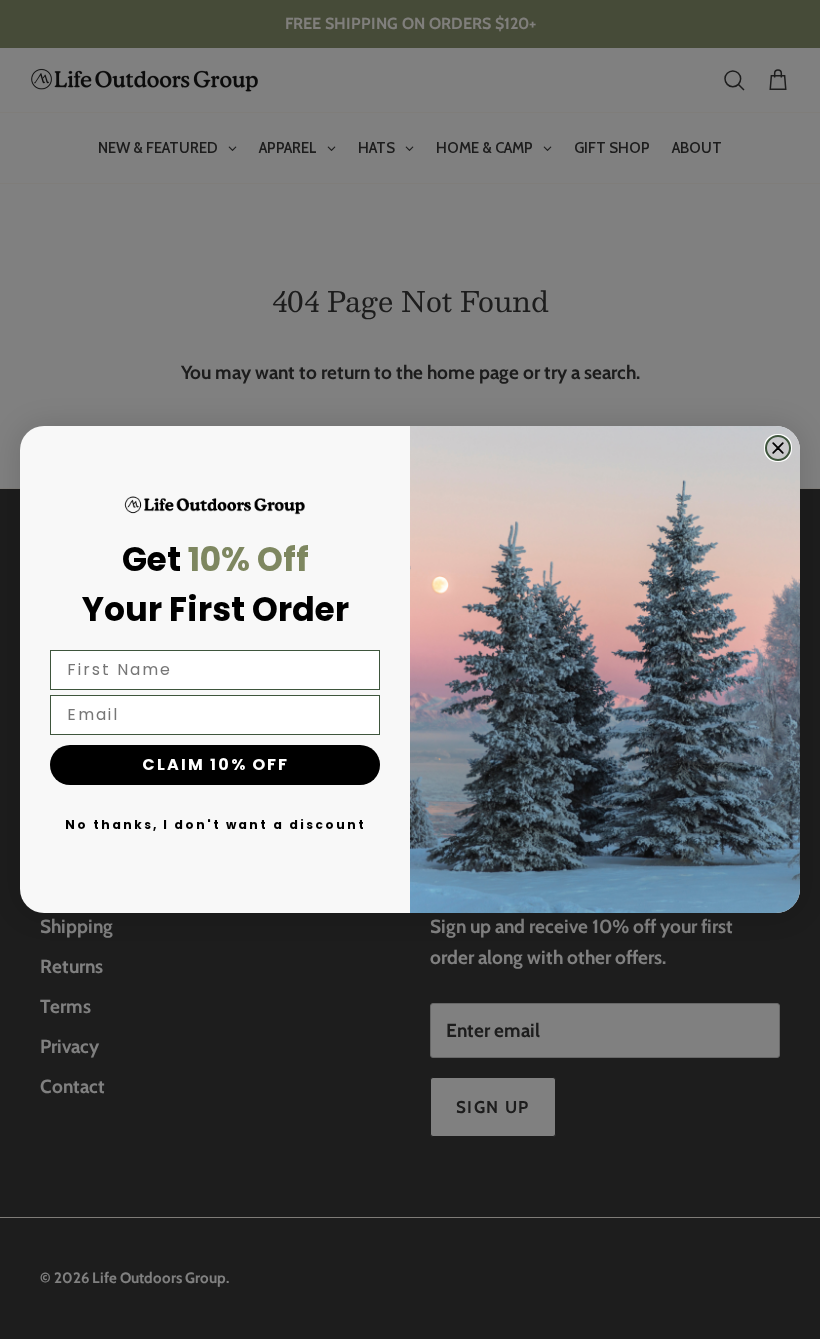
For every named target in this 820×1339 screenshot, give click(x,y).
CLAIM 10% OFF (215, 764)
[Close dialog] (778, 448)
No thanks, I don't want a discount (215, 824)
